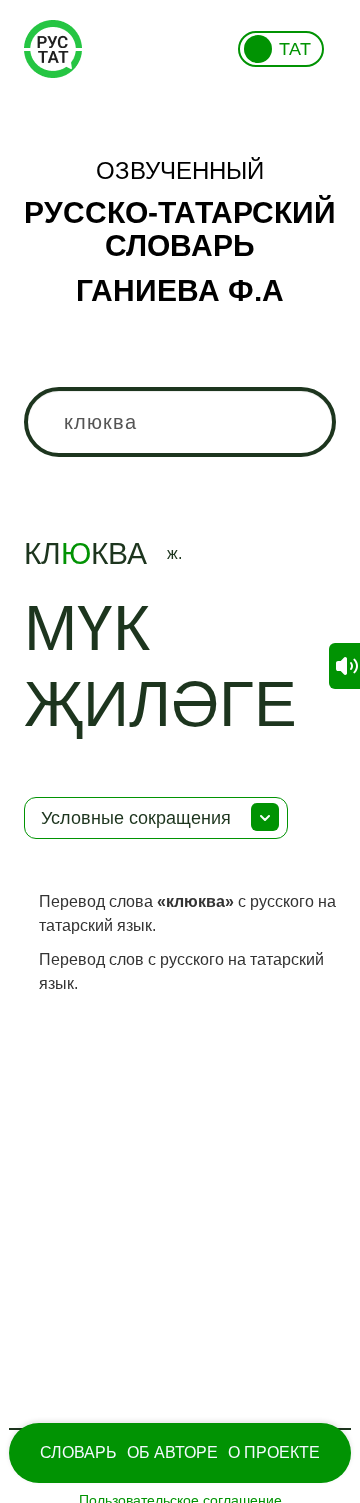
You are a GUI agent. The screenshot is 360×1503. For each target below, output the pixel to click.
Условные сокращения (136, 818)
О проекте (274, 1452)
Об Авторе (172, 1452)
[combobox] (180, 422)
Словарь (78, 1452)
